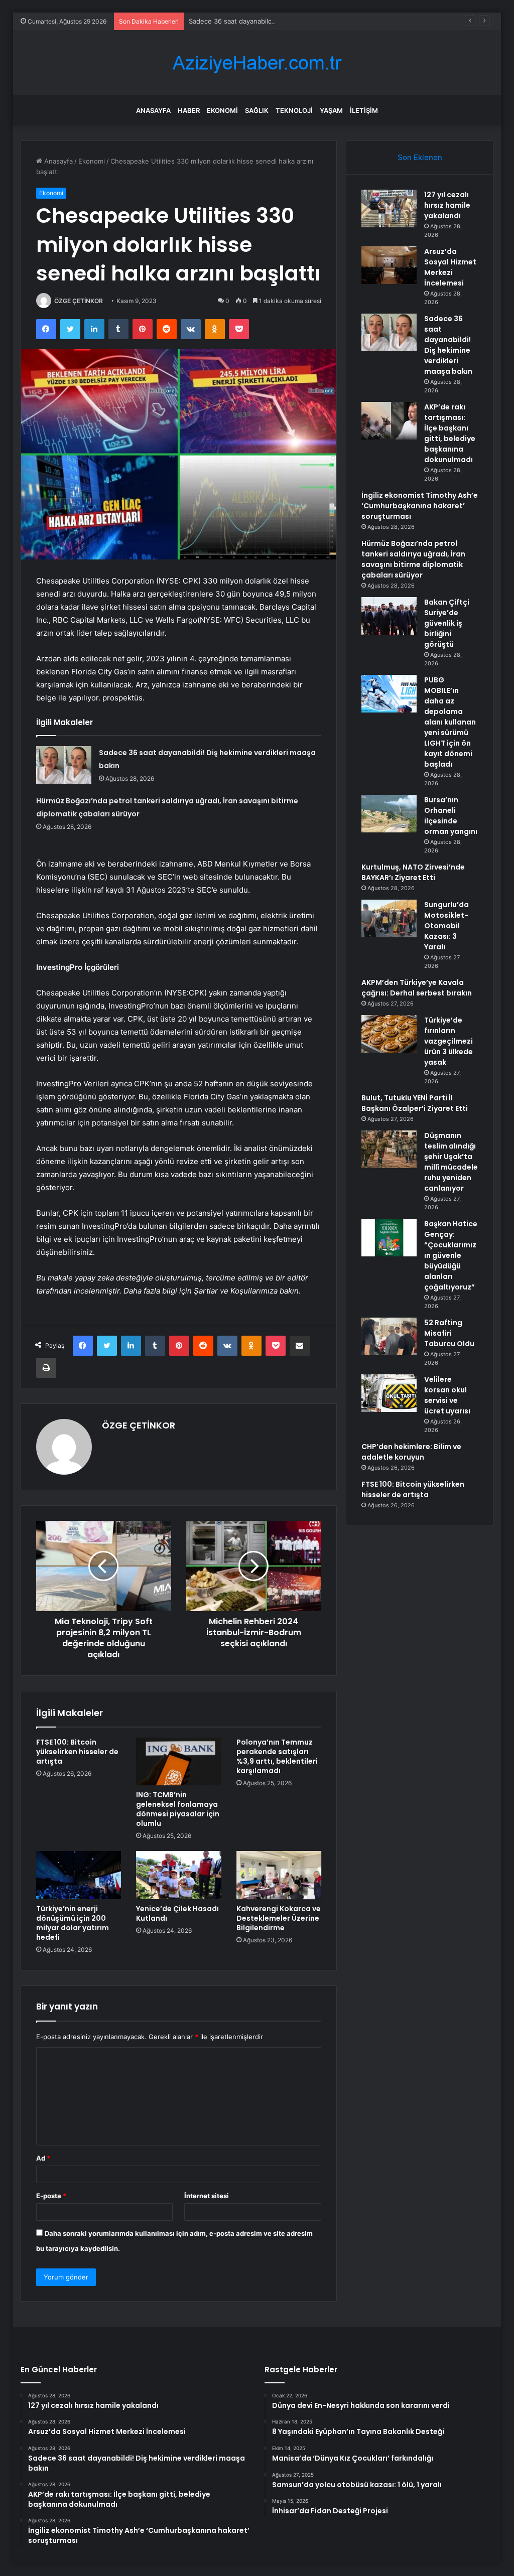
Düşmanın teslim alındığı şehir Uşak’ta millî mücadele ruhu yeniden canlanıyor (451, 1162)
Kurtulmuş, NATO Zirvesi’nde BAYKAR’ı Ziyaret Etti (413, 872)
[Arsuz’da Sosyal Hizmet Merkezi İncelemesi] (389, 265)
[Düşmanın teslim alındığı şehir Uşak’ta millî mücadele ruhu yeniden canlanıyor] (389, 1149)
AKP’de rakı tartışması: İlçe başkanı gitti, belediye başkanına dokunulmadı (450, 433)
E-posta (51, 2196)
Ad (43, 2158)
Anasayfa (153, 110)
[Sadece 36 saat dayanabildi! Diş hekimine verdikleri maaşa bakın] (64, 765)
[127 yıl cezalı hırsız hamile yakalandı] (389, 208)
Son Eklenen (420, 157)
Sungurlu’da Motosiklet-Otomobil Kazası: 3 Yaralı (446, 926)
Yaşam (331, 110)
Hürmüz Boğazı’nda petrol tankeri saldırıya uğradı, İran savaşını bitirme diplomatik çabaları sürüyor (413, 559)
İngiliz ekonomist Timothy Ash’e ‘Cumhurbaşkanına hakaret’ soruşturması (420, 506)
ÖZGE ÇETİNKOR (79, 301)
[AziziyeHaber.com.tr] (257, 63)
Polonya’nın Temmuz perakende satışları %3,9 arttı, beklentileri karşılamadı (277, 1756)
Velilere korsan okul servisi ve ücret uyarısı (447, 1395)
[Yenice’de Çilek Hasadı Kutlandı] (179, 1875)
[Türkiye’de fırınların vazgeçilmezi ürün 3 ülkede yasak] (389, 1034)
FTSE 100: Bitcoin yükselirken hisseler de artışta (77, 1752)
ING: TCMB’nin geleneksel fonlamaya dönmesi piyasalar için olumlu (178, 1809)
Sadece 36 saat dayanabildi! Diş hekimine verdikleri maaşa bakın (288, 21)
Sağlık (257, 110)
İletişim (364, 110)
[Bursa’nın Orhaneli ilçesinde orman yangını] (389, 814)
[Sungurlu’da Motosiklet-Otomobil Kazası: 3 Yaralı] (389, 918)
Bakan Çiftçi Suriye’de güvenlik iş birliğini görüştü (447, 623)
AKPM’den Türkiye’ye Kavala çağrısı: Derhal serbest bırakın (417, 988)
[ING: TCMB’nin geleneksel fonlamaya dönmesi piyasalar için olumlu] (179, 1762)
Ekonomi (222, 110)
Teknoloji (294, 110)
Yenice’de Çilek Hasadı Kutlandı (177, 1913)
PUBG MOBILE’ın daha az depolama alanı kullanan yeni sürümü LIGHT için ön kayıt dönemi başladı (450, 722)
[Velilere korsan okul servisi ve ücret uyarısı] (389, 1393)
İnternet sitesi (207, 2196)
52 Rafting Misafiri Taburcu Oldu (449, 1333)
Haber (189, 110)
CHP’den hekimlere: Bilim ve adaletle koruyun (411, 1452)
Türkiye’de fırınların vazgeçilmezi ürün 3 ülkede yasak (448, 1041)
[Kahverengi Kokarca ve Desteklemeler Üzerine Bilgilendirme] (279, 1875)
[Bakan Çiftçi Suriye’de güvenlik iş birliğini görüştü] (389, 616)
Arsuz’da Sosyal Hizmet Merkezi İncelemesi (450, 267)
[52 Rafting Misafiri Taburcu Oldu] (389, 1336)
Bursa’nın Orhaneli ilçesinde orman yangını (451, 816)
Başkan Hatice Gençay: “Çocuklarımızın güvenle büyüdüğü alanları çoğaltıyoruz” (451, 1255)
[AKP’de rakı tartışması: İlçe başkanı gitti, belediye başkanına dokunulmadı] (389, 421)
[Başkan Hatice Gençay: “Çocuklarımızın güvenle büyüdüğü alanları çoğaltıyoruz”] (389, 1238)
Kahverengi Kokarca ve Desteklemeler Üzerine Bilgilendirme (279, 1918)
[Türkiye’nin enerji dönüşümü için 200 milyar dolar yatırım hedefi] (79, 1875)
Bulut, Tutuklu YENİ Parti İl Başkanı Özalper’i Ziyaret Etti (415, 1103)
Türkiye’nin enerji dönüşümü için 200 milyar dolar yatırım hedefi (73, 1923)
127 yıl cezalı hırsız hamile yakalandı (447, 205)
